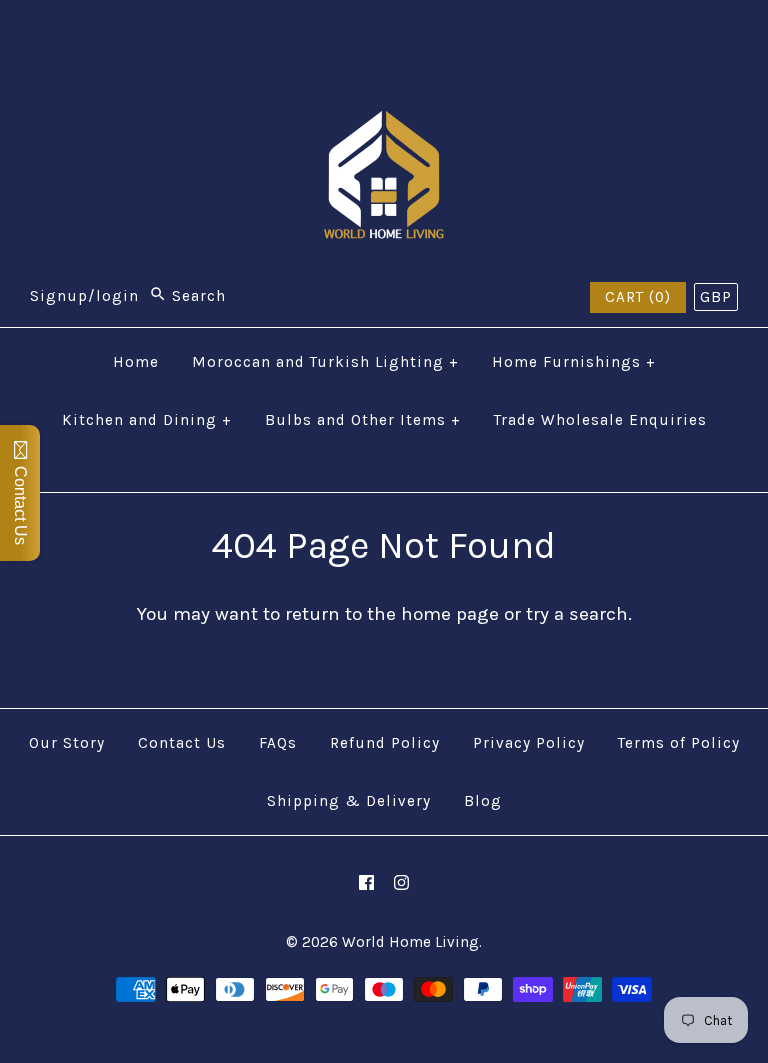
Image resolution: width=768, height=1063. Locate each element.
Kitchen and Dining (147, 420)
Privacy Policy (529, 743)
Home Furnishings (574, 362)
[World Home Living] (384, 126)
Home (136, 362)
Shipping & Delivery (349, 801)
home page (450, 614)
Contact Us (182, 743)
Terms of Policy (679, 743)
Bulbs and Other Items (363, 420)
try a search (577, 614)
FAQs (278, 743)
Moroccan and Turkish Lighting (325, 362)
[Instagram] (401, 882)
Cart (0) (638, 297)
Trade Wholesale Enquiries (600, 420)
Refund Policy (385, 743)
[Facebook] (366, 882)
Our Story (67, 743)
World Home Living (410, 942)
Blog (483, 801)
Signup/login (84, 296)
